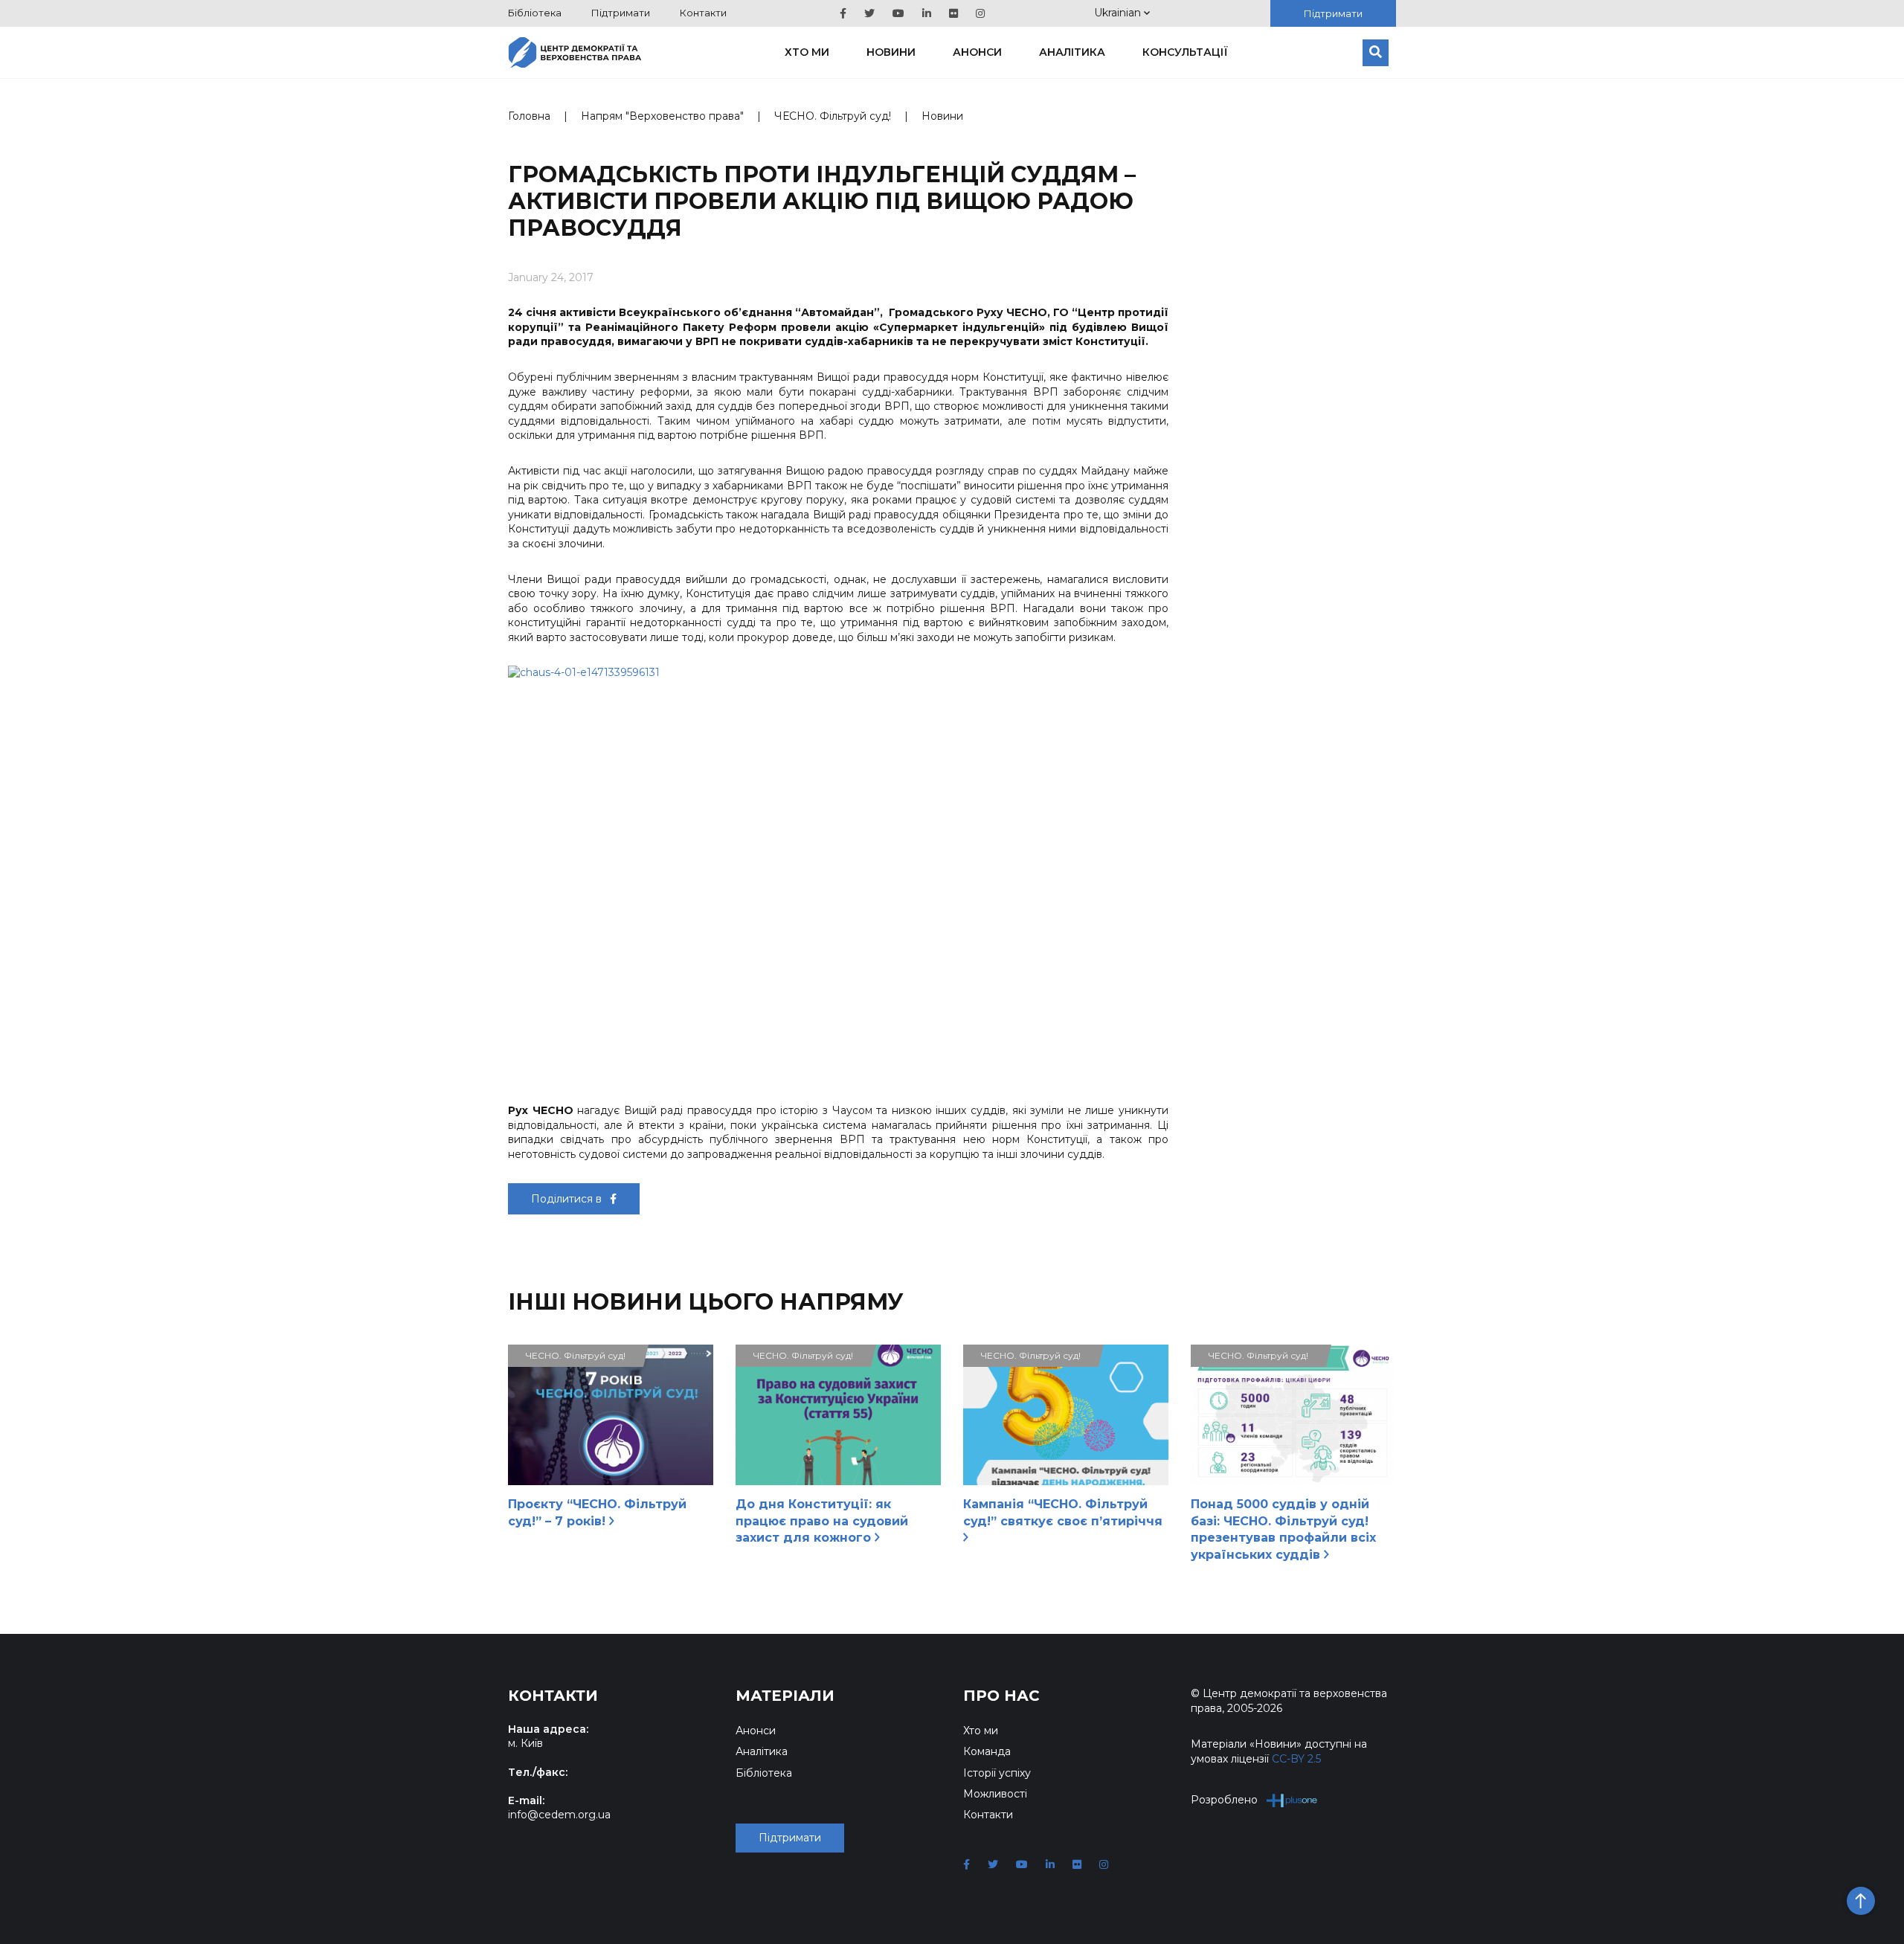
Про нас (1001, 1696)
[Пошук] (1376, 53)
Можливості (995, 1794)
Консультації (1185, 52)
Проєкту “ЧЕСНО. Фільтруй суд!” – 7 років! (597, 1512)
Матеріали (785, 1696)
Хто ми (807, 52)
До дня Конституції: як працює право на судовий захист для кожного (822, 1521)
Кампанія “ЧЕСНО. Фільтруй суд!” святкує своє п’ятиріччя (1063, 1512)
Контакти (703, 13)
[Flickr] (953, 13)
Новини (891, 52)
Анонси (977, 52)
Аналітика (1072, 52)
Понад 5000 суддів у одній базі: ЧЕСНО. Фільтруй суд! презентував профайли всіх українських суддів (1283, 1529)
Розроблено (1224, 1800)
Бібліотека (535, 13)
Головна (529, 116)
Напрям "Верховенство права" (662, 116)
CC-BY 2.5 (1296, 1759)
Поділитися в (568, 1199)
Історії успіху (997, 1773)
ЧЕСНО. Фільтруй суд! (833, 116)
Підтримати (621, 13)
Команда (987, 1751)
